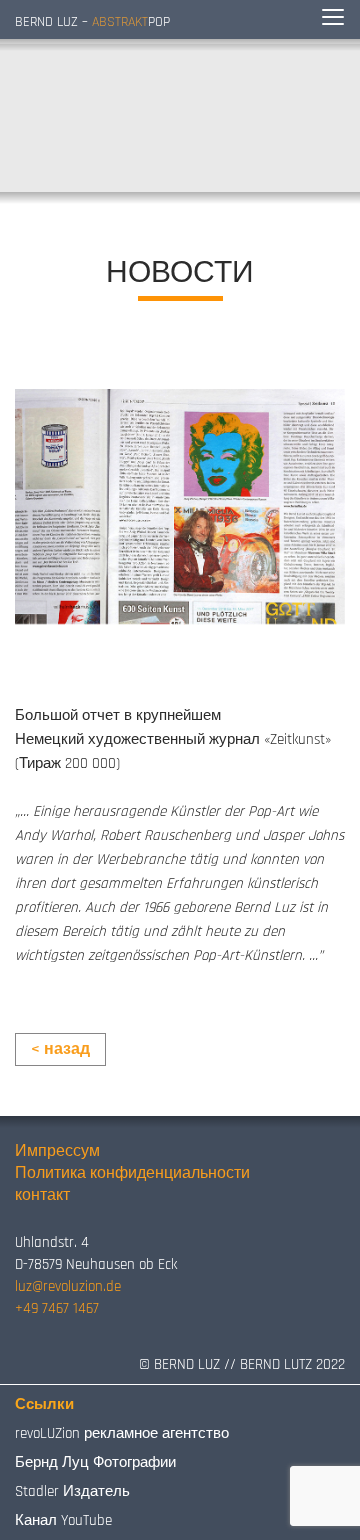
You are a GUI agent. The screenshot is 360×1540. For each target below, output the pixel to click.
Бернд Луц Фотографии (95, 1462)
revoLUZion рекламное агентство (122, 1433)
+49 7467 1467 (57, 1308)
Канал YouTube (63, 1520)
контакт (42, 1195)
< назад (60, 1049)
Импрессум (57, 1151)
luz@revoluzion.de (68, 1286)
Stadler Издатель (72, 1491)
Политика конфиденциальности (132, 1173)
